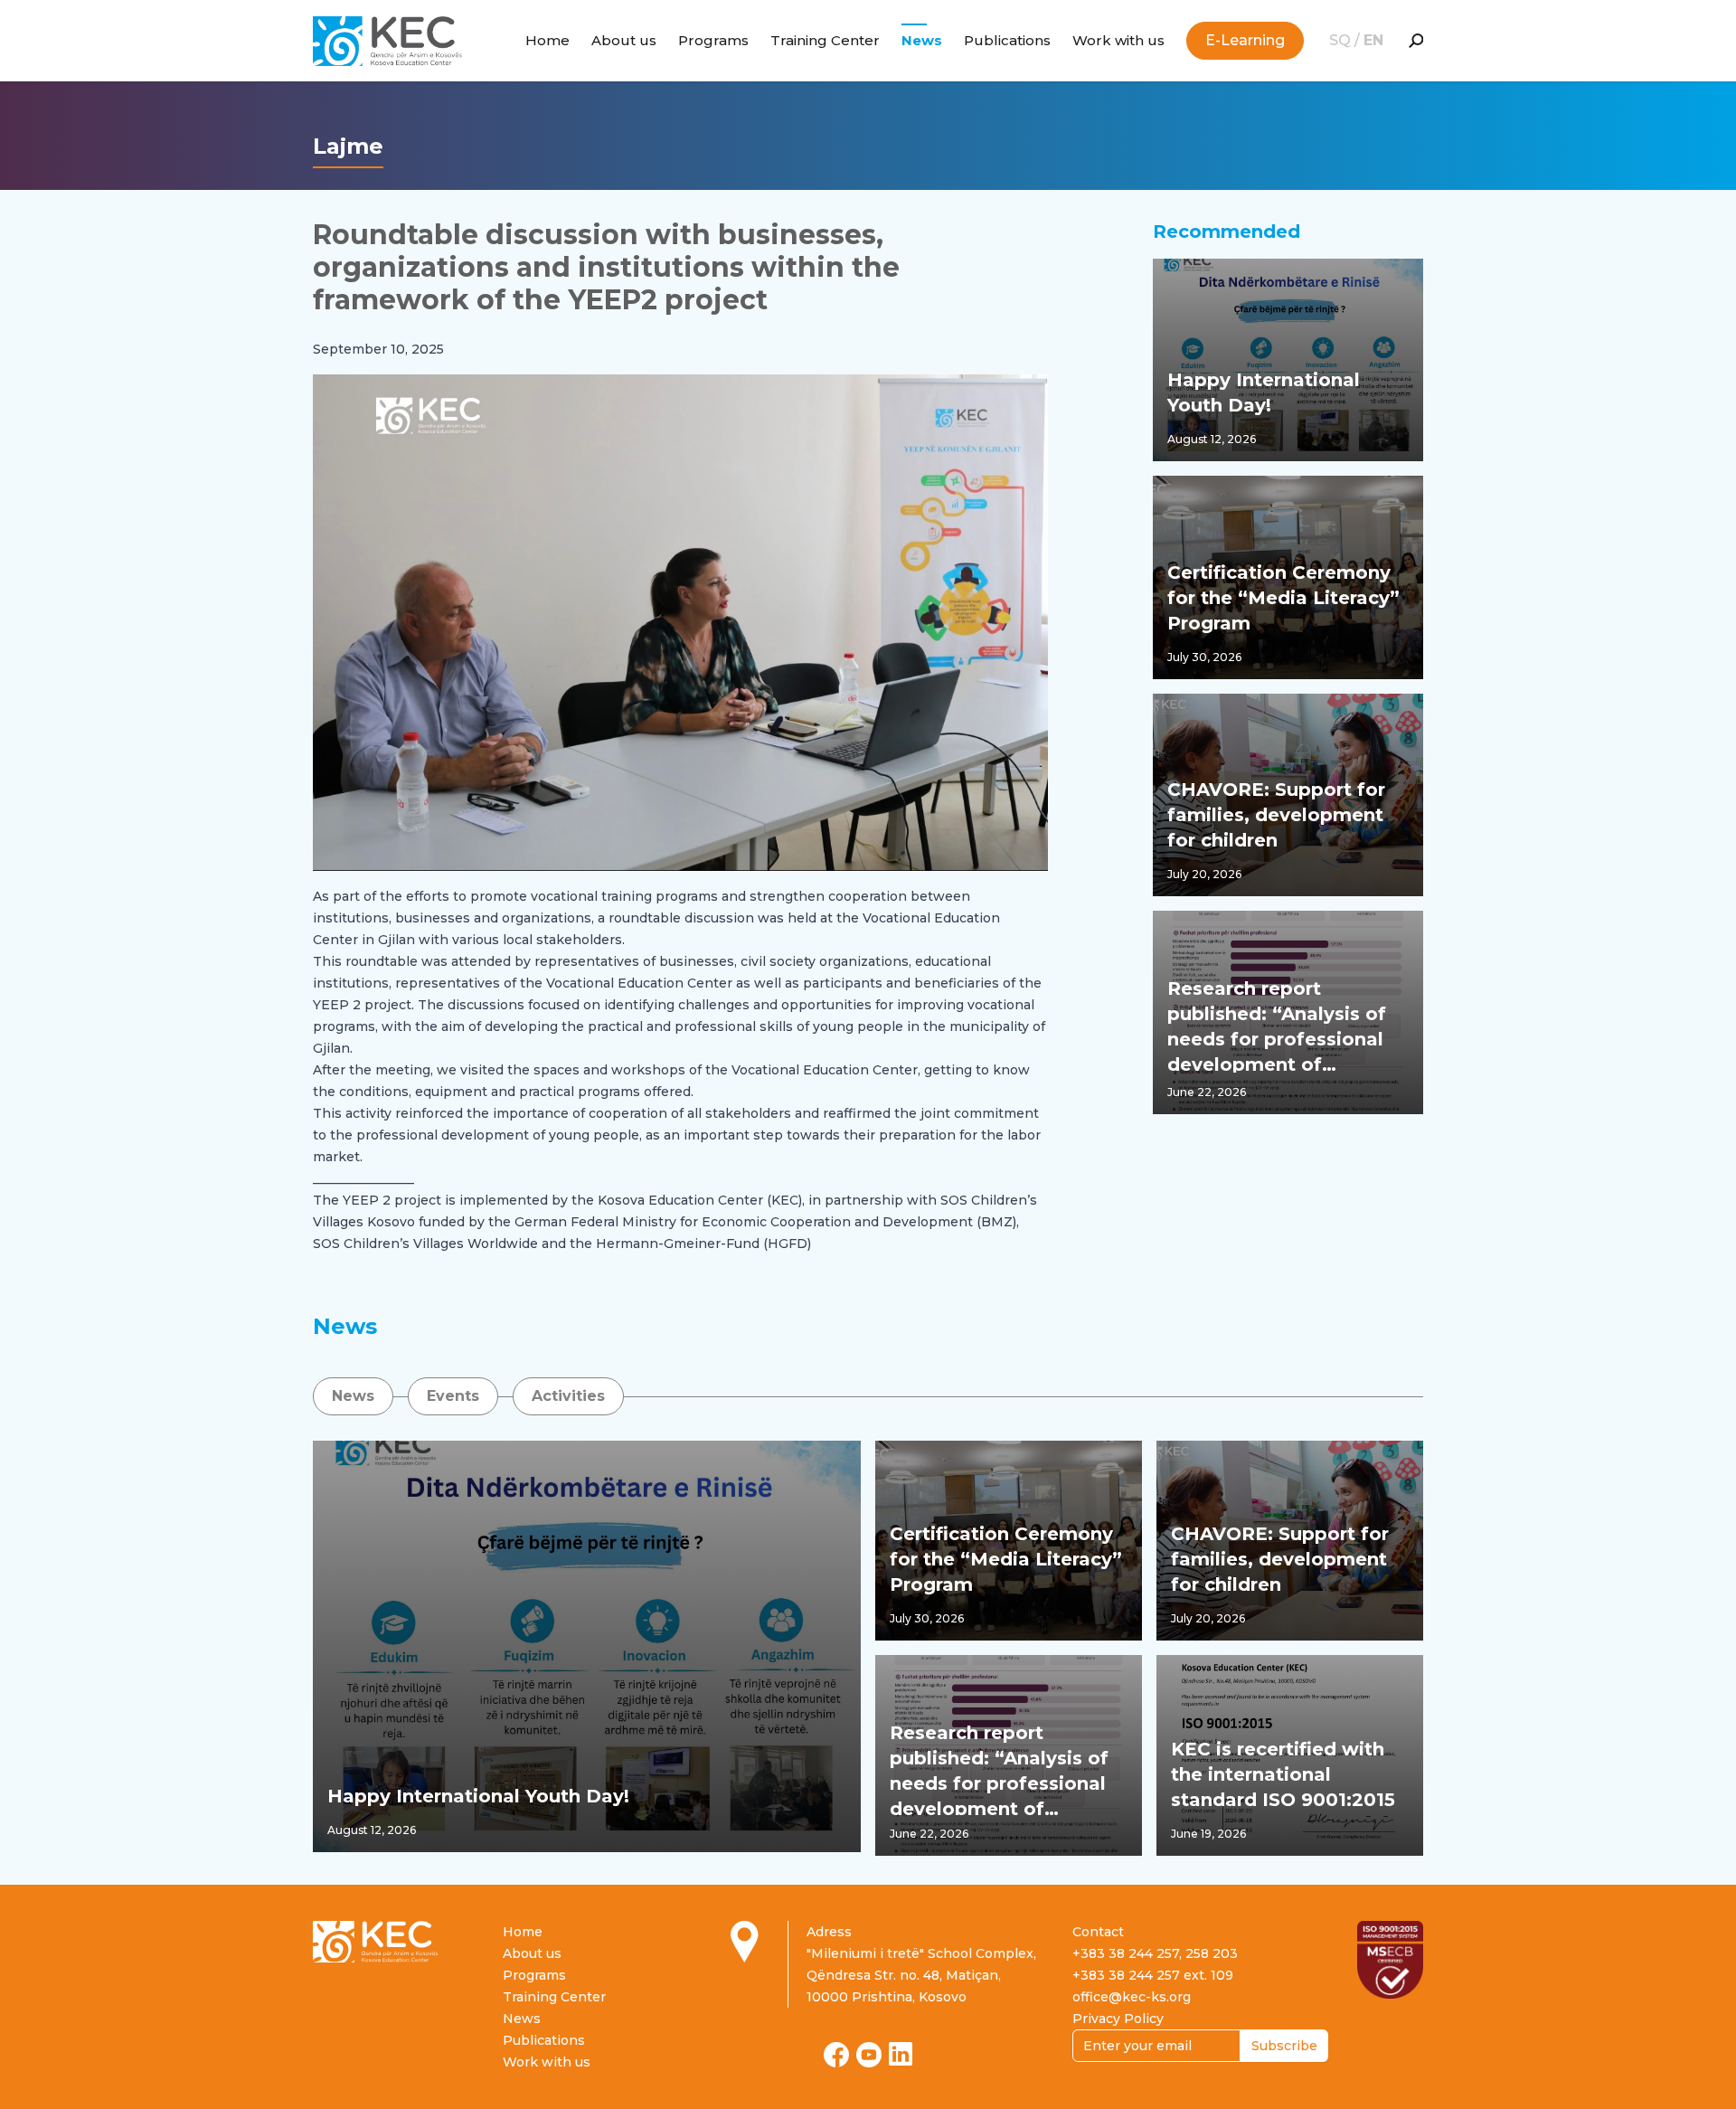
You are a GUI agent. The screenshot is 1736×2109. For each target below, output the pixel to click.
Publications (1007, 40)
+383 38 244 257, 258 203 (1155, 1953)
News (922, 40)
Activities (568, 1396)
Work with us (1118, 40)
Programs (713, 40)
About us (624, 40)
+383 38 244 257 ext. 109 (1153, 1975)
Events (453, 1396)
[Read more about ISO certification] (1390, 1960)
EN (1373, 40)
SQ (1342, 40)
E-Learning (1245, 40)
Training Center (825, 40)
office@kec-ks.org (1132, 1997)
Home (547, 40)
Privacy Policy (1118, 2019)
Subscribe (1284, 2046)
